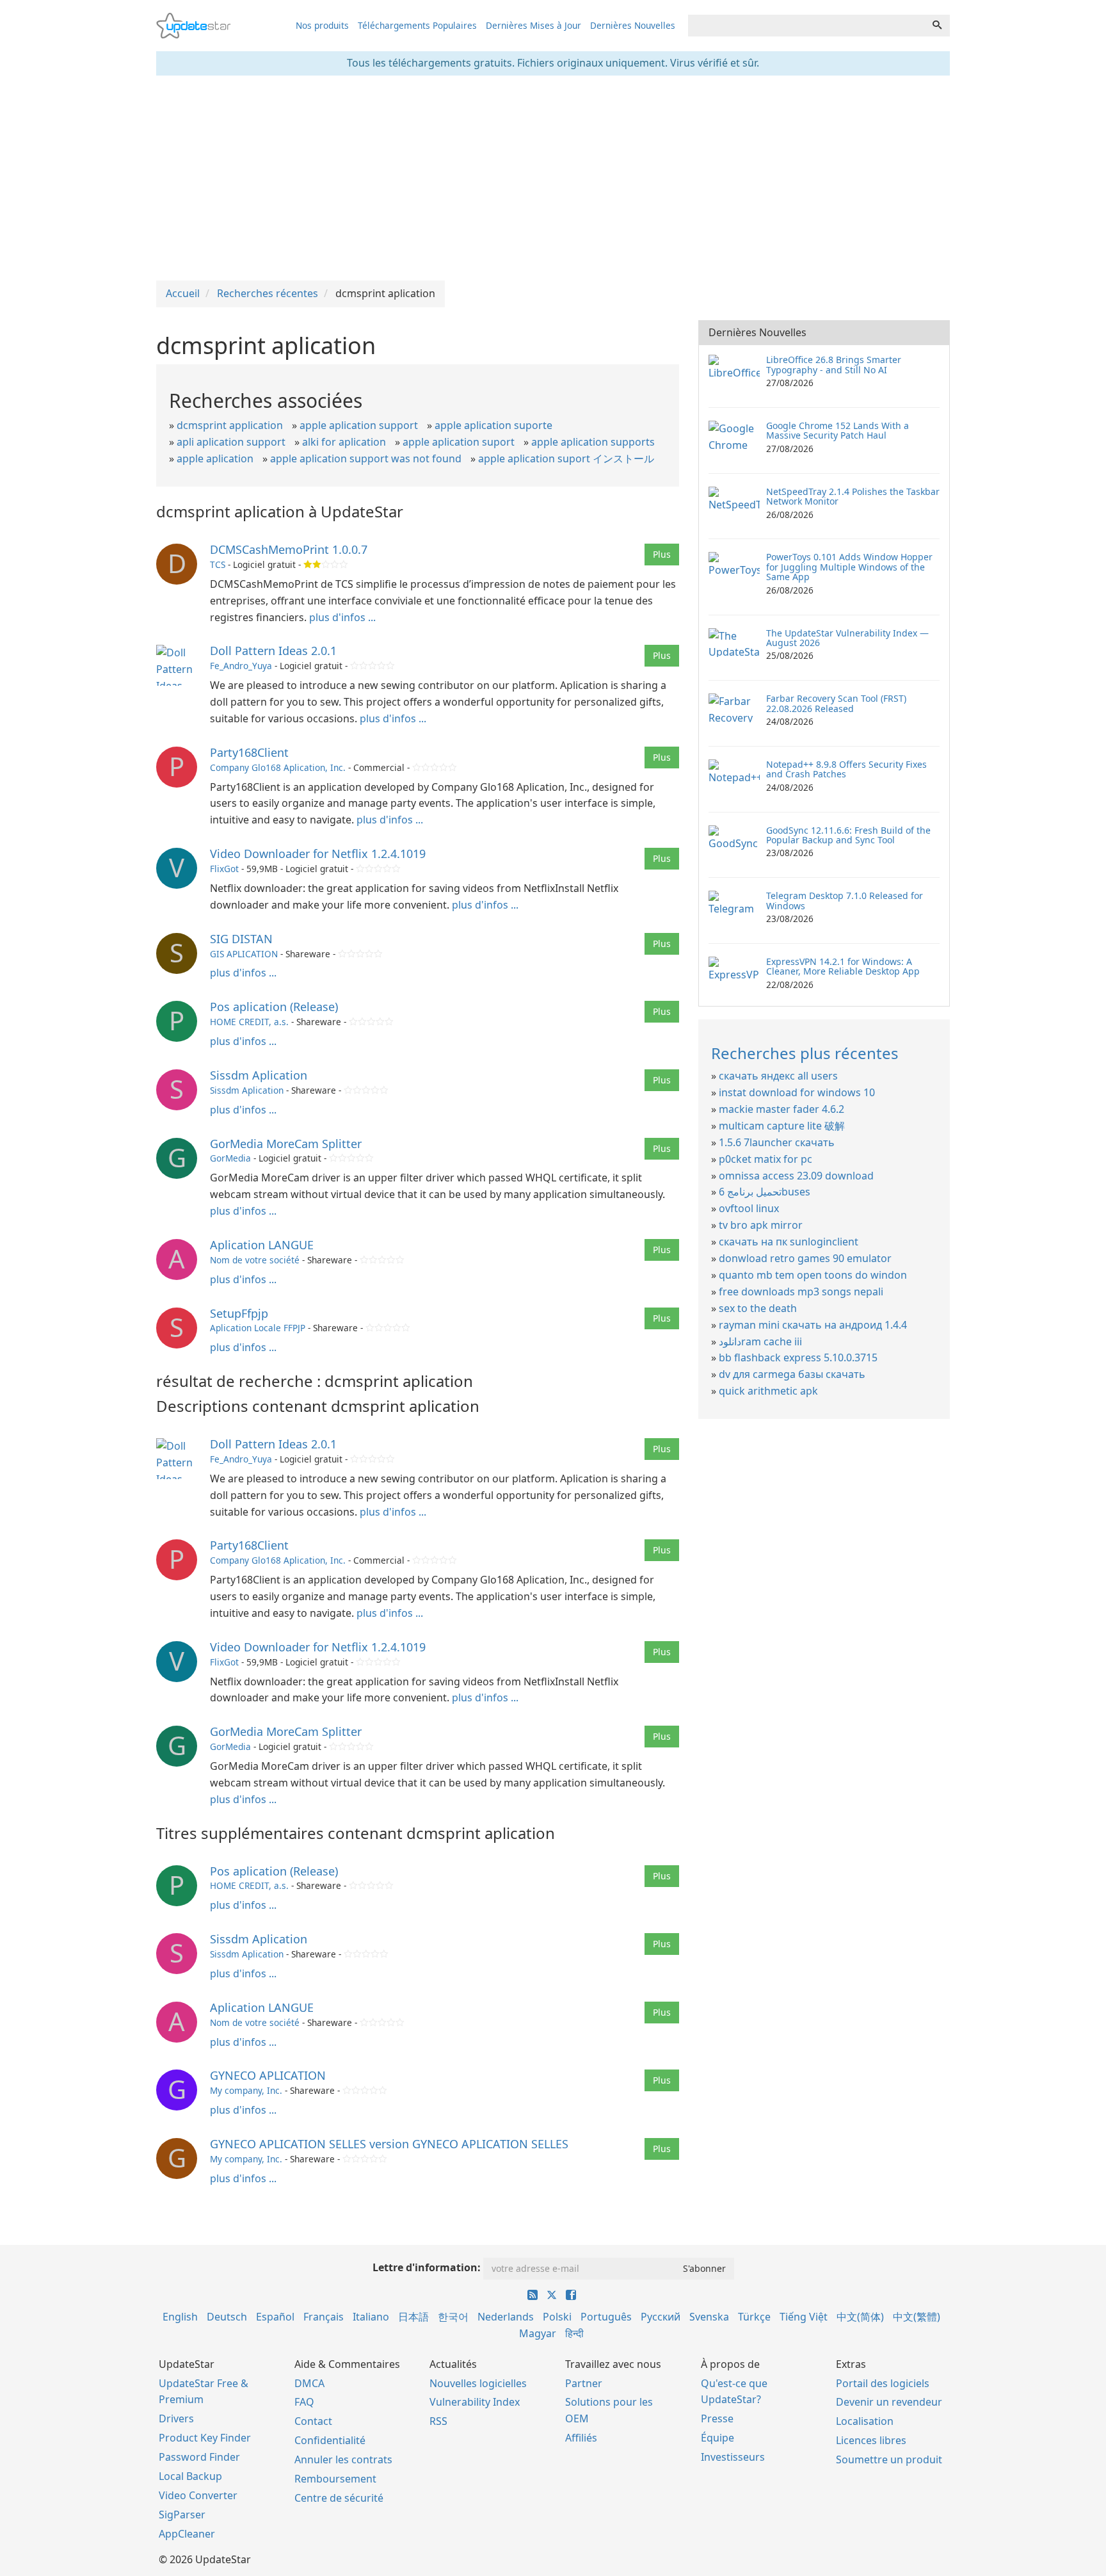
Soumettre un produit (889, 2459)
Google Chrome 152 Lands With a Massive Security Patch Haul (838, 430)
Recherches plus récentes (805, 1053)
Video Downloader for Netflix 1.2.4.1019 (318, 854)
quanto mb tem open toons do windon (813, 1275)
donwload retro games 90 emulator (805, 1258)
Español (275, 2317)
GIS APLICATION (244, 954)
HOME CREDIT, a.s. (249, 1022)
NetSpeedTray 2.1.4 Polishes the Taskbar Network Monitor (853, 496)
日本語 (413, 2317)
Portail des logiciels (883, 2383)
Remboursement (335, 2479)
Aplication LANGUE (262, 1245)
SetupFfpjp (239, 1313)
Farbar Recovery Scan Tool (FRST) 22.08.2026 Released (836, 703)
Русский (661, 2317)
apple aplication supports (593, 442)
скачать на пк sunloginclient (789, 1242)
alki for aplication (344, 442)
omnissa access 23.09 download (796, 1176)
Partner (584, 2383)
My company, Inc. (246, 2090)
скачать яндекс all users (778, 1076)
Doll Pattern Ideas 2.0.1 (273, 651)
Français (324, 2317)
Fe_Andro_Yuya (241, 666)
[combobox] (806, 26)
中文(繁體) (917, 2317)
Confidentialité (330, 2440)
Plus (662, 554)
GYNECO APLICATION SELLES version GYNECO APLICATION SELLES (389, 2144)
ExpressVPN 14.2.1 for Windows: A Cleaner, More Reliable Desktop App (843, 966)
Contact (313, 2421)
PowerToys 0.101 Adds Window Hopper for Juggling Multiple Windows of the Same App (849, 567)
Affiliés (581, 2438)
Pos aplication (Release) (274, 1007)
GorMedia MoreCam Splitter (286, 1144)
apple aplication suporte (493, 425)
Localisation (865, 2421)
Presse (717, 2418)
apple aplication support (359, 425)
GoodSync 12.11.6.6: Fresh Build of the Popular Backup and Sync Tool (848, 835)
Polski (557, 2317)
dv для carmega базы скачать (792, 1374)
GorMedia (230, 1158)
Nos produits (322, 25)
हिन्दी (574, 2333)
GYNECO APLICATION (268, 2075)
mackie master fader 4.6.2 (781, 1109)
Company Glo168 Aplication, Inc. (278, 767)
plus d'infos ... (342, 617)
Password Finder (199, 2457)
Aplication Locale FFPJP (258, 1328)
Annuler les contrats (343, 2459)
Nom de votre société (255, 1260)
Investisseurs (733, 2457)
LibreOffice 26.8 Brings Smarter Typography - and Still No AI (834, 364)
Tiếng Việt (804, 2317)
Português (606, 2317)
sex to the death (758, 1308)
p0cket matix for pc (765, 1159)
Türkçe (754, 2317)
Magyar (538, 2333)
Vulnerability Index (475, 2402)
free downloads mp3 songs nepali (801, 1292)
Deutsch (227, 2317)
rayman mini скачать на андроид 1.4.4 (813, 1325)
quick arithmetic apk (768, 1391)
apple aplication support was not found (366, 458)
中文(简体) (860, 2317)
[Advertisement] (553, 178)
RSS (438, 2421)
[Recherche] (937, 26)
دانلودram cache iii (760, 1341)
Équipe (717, 2438)
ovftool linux (749, 1208)
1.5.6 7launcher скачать (777, 1142)
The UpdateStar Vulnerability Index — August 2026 (847, 638)
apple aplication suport (459, 442)
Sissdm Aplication (259, 1075)
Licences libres (871, 2440)
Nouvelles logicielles (478, 2383)
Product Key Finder (205, 2438)
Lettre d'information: (427, 2267)
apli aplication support (231, 442)
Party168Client (249, 752)
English (180, 2317)
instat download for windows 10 (797, 1092)
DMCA (309, 2383)
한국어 (453, 2317)
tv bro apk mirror (761, 1225)
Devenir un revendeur (889, 2402)
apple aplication (215, 458)
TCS (218, 564)
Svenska (709, 2317)
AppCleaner (187, 2534)
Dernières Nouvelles (633, 25)
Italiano (371, 2317)
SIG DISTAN (241, 939)
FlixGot (224, 869)
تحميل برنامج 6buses (765, 1192)
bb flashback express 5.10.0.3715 (798, 1357)
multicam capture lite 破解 (782, 1126)
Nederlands (506, 2317)
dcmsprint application (230, 425)
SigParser (182, 2515)
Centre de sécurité (339, 2498)
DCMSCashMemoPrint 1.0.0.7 (289, 549)
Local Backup (190, 2476)
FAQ (304, 2402)
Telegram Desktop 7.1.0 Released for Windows (845, 900)
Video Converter (198, 2495)
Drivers (176, 2418)
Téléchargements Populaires (417, 25)
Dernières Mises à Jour (533, 25)
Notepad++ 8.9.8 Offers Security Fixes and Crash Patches (846, 769)
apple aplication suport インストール (566, 458)
